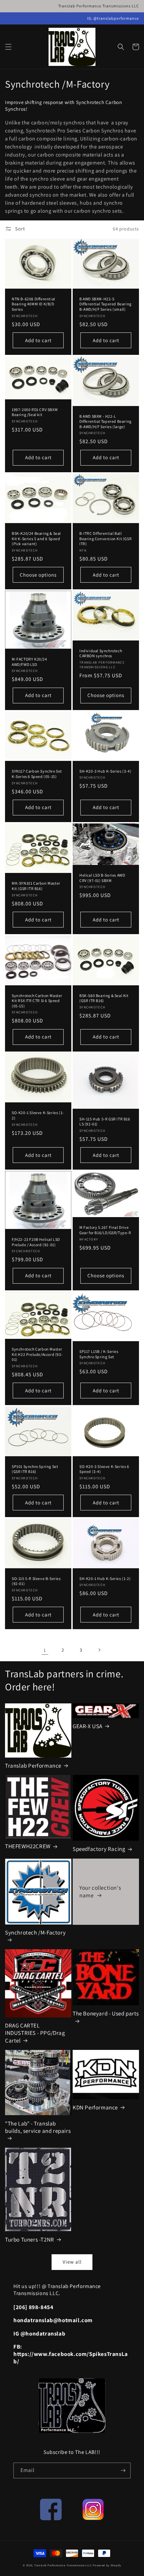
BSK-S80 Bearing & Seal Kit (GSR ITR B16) (104, 998)
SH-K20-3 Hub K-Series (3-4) (105, 771)
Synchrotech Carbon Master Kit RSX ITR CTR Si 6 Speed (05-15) (37, 1001)
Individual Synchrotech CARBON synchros (101, 653)
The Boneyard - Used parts (106, 2013)
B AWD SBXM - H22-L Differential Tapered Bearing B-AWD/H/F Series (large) (105, 421)
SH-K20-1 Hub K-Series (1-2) (105, 1578)
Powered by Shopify (107, 2565)
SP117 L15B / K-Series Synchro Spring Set (99, 1354)
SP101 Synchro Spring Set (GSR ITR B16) (35, 1469)
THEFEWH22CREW (28, 1846)
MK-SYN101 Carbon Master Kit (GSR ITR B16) (36, 886)
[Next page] (99, 1650)
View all (72, 2262)
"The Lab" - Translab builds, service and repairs (38, 2127)
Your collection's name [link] (100, 1891)
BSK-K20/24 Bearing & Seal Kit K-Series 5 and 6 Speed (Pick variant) (36, 538)
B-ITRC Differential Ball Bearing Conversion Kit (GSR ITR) (105, 538)
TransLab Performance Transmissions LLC (63, 2565)
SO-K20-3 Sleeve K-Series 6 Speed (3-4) (104, 1469)
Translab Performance (33, 1766)
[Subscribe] (123, 2470)
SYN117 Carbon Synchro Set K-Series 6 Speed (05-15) (37, 774)
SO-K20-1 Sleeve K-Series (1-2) (38, 1115)
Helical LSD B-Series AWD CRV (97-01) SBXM (102, 878)
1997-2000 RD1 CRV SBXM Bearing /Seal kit (35, 412)
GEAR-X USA (88, 1726)
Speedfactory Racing (99, 1849)
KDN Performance (95, 2107)
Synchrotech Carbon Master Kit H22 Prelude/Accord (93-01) (37, 1354)
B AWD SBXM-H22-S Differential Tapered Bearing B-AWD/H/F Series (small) (105, 304)
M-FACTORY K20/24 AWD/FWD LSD (29, 662)
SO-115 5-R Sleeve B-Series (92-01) (36, 1581)
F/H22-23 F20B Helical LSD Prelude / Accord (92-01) (36, 1242)
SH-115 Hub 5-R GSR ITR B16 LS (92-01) (105, 1122)
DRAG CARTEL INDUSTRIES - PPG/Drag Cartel (35, 2033)
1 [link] (45, 1650)
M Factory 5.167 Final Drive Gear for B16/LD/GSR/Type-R (105, 1230)
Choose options (38, 575)
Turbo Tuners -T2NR (30, 2240)
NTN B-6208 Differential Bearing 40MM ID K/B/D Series (33, 304)
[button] (8, 47)
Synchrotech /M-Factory (35, 1933)
